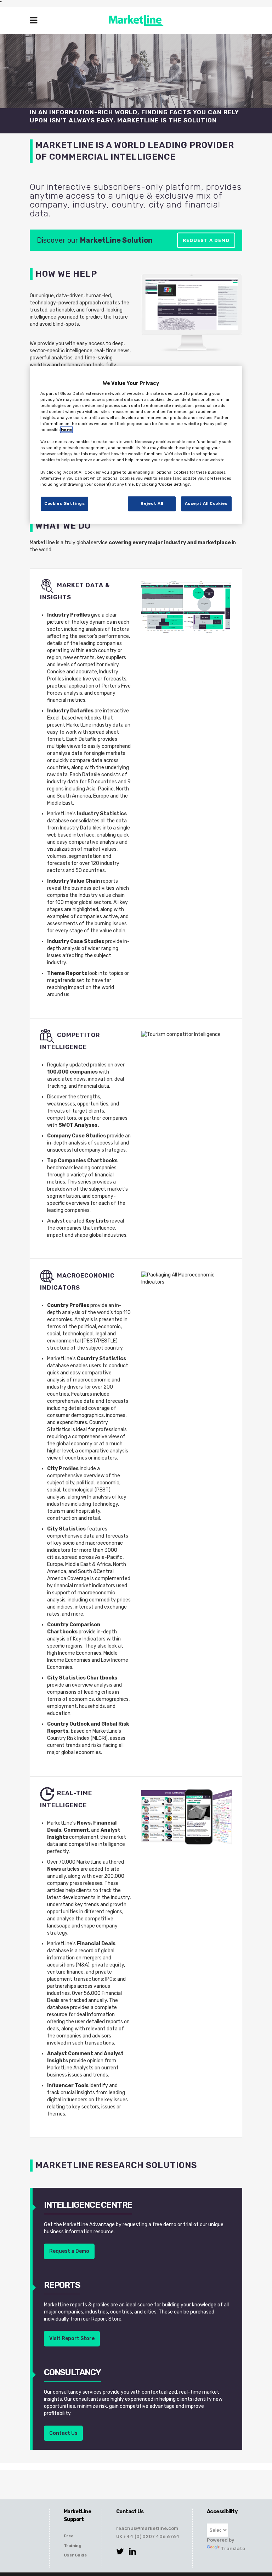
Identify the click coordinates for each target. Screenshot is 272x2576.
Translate (226, 2548)
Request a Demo (206, 240)
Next (229, 315)
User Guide (75, 2555)
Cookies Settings (64, 503)
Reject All (152, 503)
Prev (154, 315)
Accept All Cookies (206, 503)
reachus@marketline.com (147, 2528)
